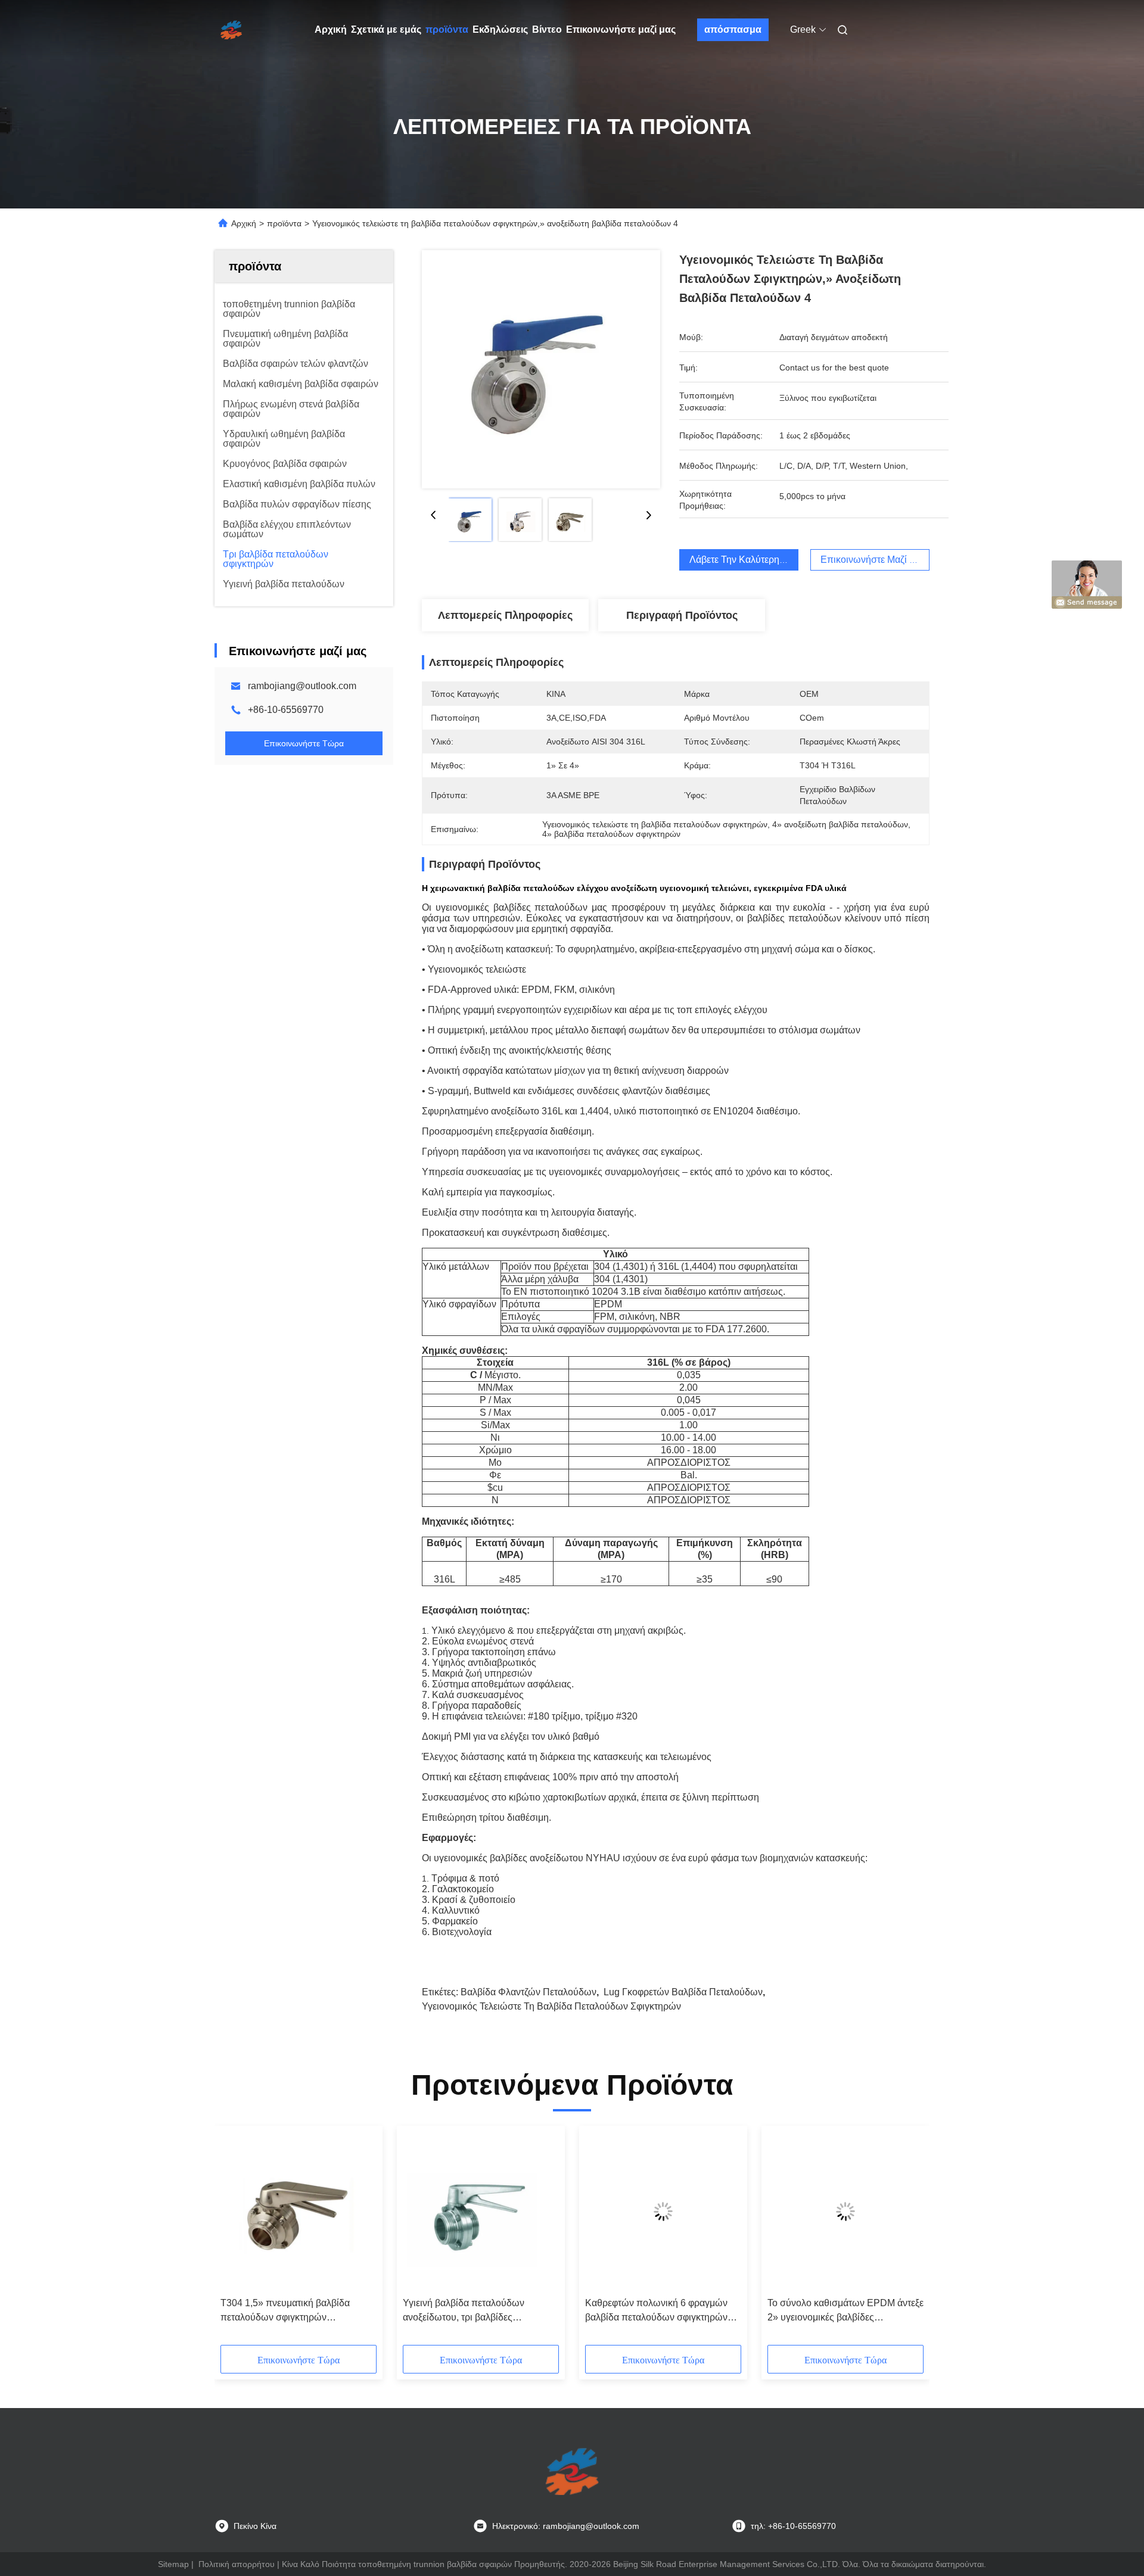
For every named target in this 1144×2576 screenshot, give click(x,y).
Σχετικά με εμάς (386, 29)
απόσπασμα (733, 29)
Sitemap (173, 2564)
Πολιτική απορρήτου (237, 2564)
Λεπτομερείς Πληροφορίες (505, 615)
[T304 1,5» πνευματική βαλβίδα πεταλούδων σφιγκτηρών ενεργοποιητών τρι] (299, 2211)
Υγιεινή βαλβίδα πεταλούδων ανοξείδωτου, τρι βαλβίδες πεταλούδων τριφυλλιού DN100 (470, 2311)
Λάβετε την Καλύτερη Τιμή (745, 560)
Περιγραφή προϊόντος (682, 615)
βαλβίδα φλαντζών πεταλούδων (529, 1992)
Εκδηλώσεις (500, 29)
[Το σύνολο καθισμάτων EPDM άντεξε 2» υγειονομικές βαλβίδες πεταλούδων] (845, 2211)
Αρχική (331, 29)
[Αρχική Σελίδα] (231, 30)
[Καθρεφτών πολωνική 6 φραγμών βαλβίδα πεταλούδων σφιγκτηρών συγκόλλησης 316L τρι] (663, 2211)
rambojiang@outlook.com (302, 686)
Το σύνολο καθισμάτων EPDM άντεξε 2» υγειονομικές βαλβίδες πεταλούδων (845, 2311)
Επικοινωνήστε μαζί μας (621, 29)
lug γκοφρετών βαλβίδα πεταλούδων (683, 1992)
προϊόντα (447, 29)
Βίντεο (547, 29)
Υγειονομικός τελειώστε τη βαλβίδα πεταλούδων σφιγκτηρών (551, 2006)
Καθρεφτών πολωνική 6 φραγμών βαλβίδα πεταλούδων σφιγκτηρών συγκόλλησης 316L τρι (656, 2311)
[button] (236, 2239)
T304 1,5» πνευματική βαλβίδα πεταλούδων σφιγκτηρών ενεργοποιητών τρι (285, 2311)
